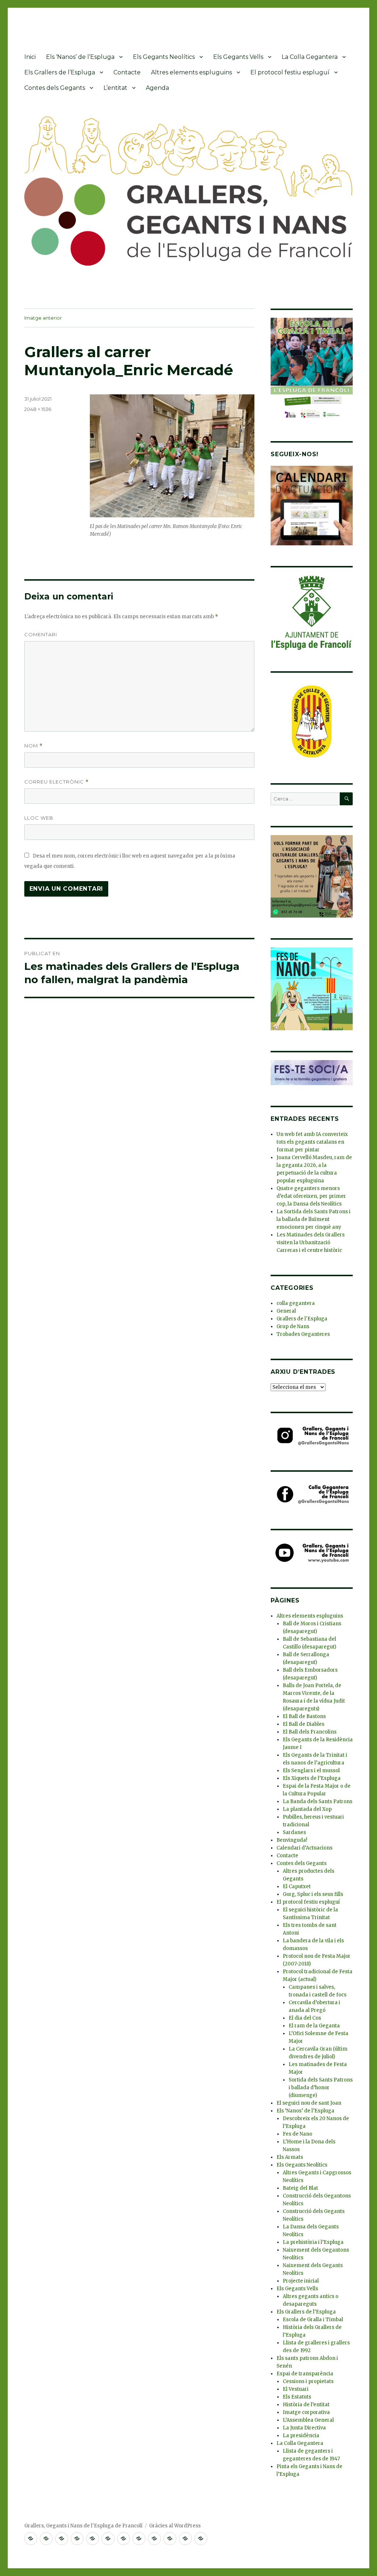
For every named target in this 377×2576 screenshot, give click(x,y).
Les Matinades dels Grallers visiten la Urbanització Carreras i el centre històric (311, 1243)
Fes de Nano (297, 2134)
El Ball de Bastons (304, 1716)
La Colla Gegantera (310, 57)
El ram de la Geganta (314, 2026)
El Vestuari (296, 2389)
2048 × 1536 (38, 409)
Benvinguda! (292, 1840)
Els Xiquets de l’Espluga (312, 1778)
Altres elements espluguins (191, 72)
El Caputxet (297, 1887)
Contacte (127, 72)
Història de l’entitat (306, 2405)
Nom (34, 746)
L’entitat (115, 88)
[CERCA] (346, 799)
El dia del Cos (305, 2018)
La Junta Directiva (304, 2428)
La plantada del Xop (307, 1809)
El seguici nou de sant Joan (309, 2103)
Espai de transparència (305, 2374)
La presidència (301, 2436)
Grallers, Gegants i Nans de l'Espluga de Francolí (83, 2526)
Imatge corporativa (306, 2412)
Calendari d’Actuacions (304, 1848)
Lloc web (39, 818)
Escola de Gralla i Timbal (313, 2320)
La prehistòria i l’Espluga (313, 2242)
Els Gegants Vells (238, 57)
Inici (30, 57)
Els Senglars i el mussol (311, 1771)
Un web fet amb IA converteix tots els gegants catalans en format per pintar (312, 1142)
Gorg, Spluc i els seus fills (313, 1894)
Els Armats (290, 2157)
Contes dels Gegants (55, 88)
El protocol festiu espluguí (290, 72)
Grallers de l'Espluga (302, 1319)
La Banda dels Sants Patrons (318, 1801)
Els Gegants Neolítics (164, 57)
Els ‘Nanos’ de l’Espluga (80, 57)
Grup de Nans (293, 1326)
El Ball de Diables (304, 1724)
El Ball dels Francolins (310, 1732)
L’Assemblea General (308, 2420)
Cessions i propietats (308, 2381)
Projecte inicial (301, 2281)
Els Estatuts (297, 2397)
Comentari (41, 634)
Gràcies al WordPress (175, 2526)
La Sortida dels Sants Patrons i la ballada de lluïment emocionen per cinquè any (313, 1219)
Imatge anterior (43, 318)
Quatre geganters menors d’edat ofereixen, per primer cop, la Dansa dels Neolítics (311, 1196)
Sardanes (294, 1832)
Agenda (157, 88)
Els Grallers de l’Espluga (60, 72)
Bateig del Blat (300, 2188)
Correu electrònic (57, 782)
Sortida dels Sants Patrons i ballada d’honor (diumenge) (321, 2088)
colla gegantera (296, 1303)
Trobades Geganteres (303, 1334)
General (286, 1311)
